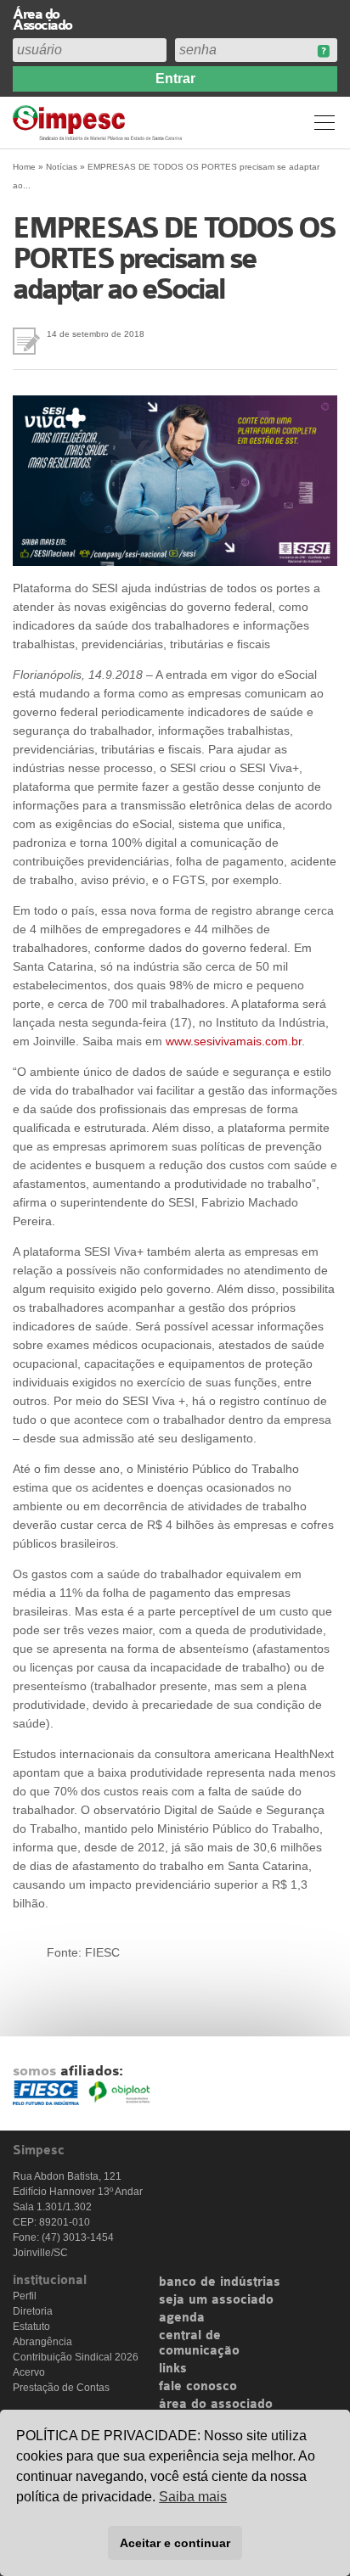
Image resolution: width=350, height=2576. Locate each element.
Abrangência (42, 2342)
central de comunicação (199, 2344)
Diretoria (33, 2311)
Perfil (25, 2296)
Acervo (29, 2372)
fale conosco (198, 2387)
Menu (325, 122)
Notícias (62, 167)
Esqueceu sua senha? (323, 51)
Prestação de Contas (61, 2388)
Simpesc (100, 123)
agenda (182, 2318)
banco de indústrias (220, 2282)
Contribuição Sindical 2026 (76, 2357)
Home (24, 167)
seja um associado (216, 2300)
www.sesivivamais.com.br (234, 1041)
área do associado (216, 2405)
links (173, 2369)
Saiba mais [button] (193, 2497)
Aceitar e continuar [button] (175, 2543)
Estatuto (31, 2327)
